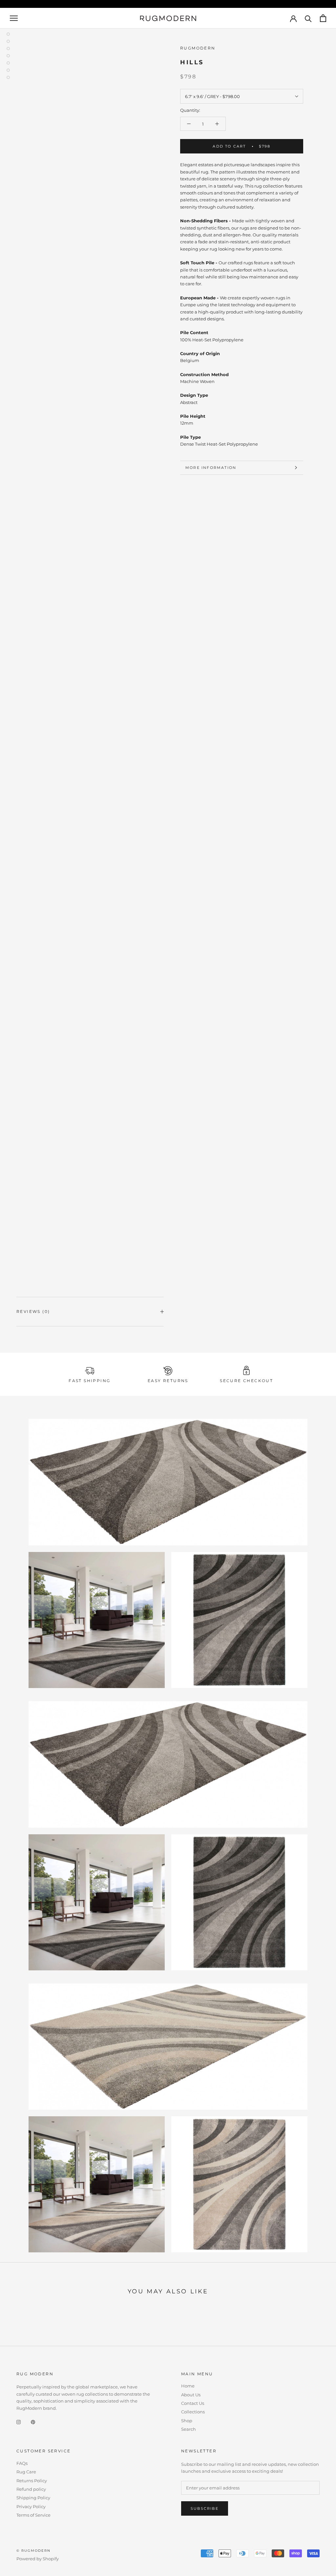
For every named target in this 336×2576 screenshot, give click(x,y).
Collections (193, 2412)
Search (189, 2429)
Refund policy (31, 2489)
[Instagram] (19, 2422)
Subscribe (205, 2508)
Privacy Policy (31, 2506)
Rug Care (26, 2472)
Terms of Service (33, 2515)
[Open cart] (323, 18)
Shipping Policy (33, 2498)
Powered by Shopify (38, 2559)
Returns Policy (32, 2481)
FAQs (22, 2463)
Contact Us (193, 2403)
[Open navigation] (14, 18)
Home (188, 2386)
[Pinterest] (33, 2422)
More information (211, 468)
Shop (187, 2421)
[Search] (308, 18)
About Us (191, 2395)
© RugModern (33, 2551)
